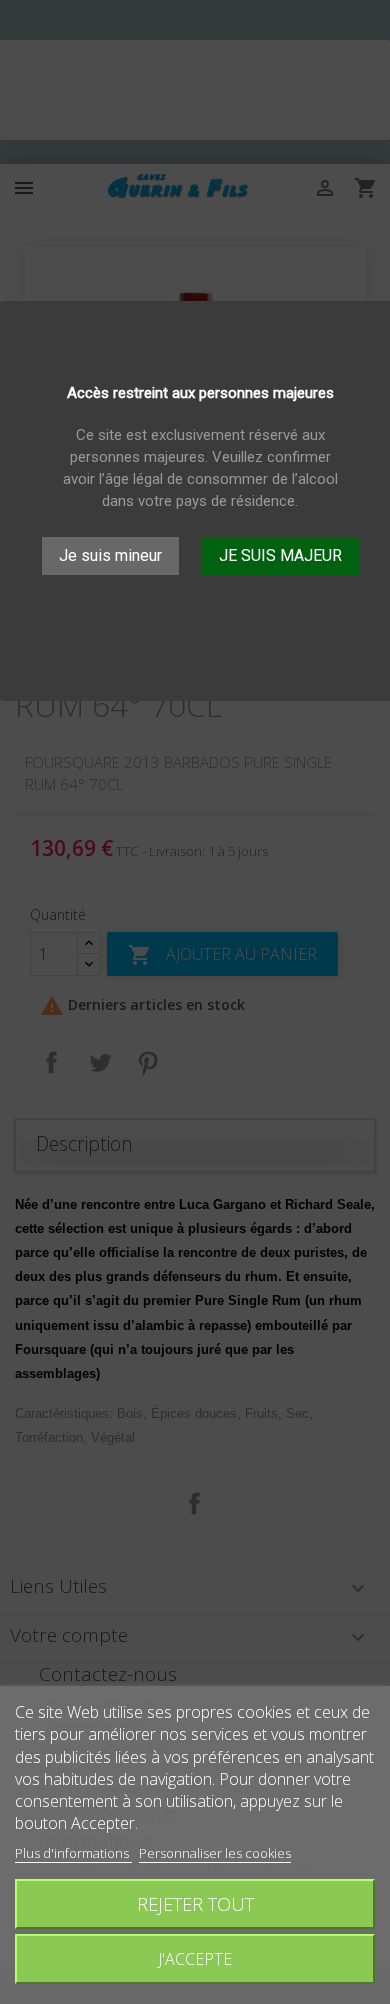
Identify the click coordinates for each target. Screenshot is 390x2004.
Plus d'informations (73, 1853)
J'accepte (195, 1959)
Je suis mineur (110, 555)
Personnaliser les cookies (215, 1853)
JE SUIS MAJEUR (280, 555)
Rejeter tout (195, 1903)
